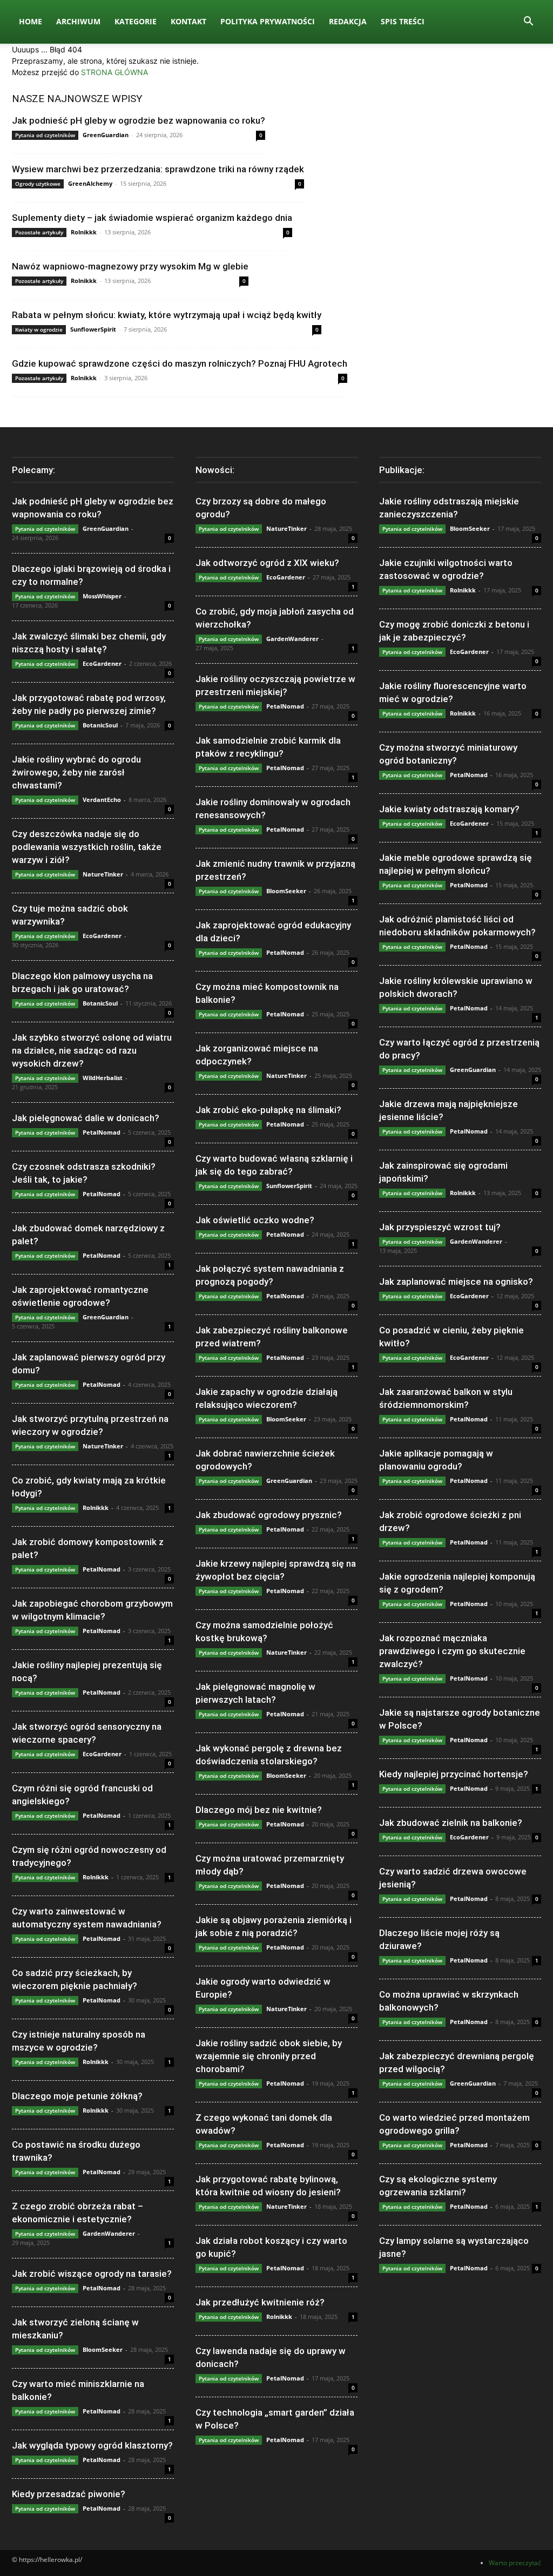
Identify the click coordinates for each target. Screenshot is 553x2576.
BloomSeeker (103, 2349)
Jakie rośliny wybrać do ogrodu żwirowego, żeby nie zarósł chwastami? (76, 772)
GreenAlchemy (90, 183)
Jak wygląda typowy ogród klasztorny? (92, 2445)
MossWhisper (102, 596)
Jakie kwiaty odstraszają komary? (449, 809)
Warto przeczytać (515, 2563)
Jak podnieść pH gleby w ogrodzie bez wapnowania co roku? (139, 120)
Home (31, 21)
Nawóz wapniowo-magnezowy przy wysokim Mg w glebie (130, 266)
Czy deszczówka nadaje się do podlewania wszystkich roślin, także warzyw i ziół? (87, 847)
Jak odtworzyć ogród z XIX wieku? (267, 563)
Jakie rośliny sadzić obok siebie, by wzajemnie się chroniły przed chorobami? (269, 2056)
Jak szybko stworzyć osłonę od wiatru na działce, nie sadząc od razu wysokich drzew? (92, 1050)
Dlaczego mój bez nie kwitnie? (259, 1810)
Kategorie (136, 21)
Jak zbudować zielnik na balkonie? (451, 1823)
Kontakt (188, 21)
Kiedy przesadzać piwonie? (69, 2494)
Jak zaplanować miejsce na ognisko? (456, 1282)
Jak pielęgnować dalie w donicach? (86, 1118)
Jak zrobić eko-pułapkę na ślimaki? (268, 1110)
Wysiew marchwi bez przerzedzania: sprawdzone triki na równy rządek (158, 169)
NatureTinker (103, 874)
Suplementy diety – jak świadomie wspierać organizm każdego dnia (152, 218)
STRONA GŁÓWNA (114, 72)
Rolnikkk (84, 232)
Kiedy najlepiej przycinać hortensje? (454, 1774)
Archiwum (78, 21)
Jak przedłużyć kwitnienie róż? (260, 2302)
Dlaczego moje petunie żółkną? (77, 2096)
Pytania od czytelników (45, 135)
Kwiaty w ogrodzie (39, 329)
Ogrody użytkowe (38, 184)
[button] (528, 22)
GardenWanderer (109, 2233)
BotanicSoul (100, 725)
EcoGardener (102, 663)
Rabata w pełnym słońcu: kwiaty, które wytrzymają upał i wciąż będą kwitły (167, 315)
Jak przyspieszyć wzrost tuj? (440, 1227)
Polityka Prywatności (268, 21)
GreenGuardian (106, 135)
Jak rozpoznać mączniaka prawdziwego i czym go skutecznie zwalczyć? (452, 1651)
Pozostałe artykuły (39, 232)
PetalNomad (102, 1132)
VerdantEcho (102, 800)
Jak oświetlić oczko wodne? (255, 1220)
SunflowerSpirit (93, 329)
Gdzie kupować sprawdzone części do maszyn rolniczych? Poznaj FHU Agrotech (180, 363)
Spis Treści (403, 21)
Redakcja (348, 21)
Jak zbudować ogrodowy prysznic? (269, 1515)
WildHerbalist (103, 1078)
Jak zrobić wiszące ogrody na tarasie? (92, 2274)
